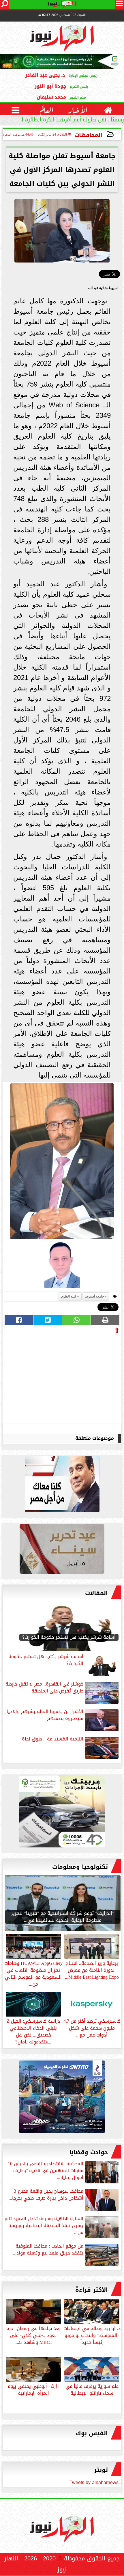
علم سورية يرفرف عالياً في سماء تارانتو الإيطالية (92, 2389)
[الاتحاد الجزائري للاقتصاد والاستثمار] (62, 1550)
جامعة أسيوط (95, 1296)
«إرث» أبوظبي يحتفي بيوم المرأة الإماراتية (33, 2389)
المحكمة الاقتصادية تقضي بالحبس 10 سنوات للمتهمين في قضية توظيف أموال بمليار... (46, 2171)
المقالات (96, 1593)
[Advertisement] (76, 1378)
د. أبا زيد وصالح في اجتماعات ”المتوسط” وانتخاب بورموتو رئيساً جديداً (92, 2335)
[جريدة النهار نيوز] (62, 1813)
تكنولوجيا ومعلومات (80, 1867)
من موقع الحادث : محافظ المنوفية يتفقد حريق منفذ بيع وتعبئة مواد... (48, 2250)
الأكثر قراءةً (92, 2290)
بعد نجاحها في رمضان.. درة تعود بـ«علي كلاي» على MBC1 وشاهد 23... (33, 2335)
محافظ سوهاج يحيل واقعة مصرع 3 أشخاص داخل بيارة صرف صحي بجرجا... (46, 2195)
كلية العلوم (69, 1296)
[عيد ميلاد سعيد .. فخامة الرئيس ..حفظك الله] (62, 1486)
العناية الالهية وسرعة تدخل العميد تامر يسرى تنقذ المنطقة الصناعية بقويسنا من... (44, 2226)
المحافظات (88, 135)
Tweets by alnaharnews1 (95, 2482)
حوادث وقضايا (89, 2152)
